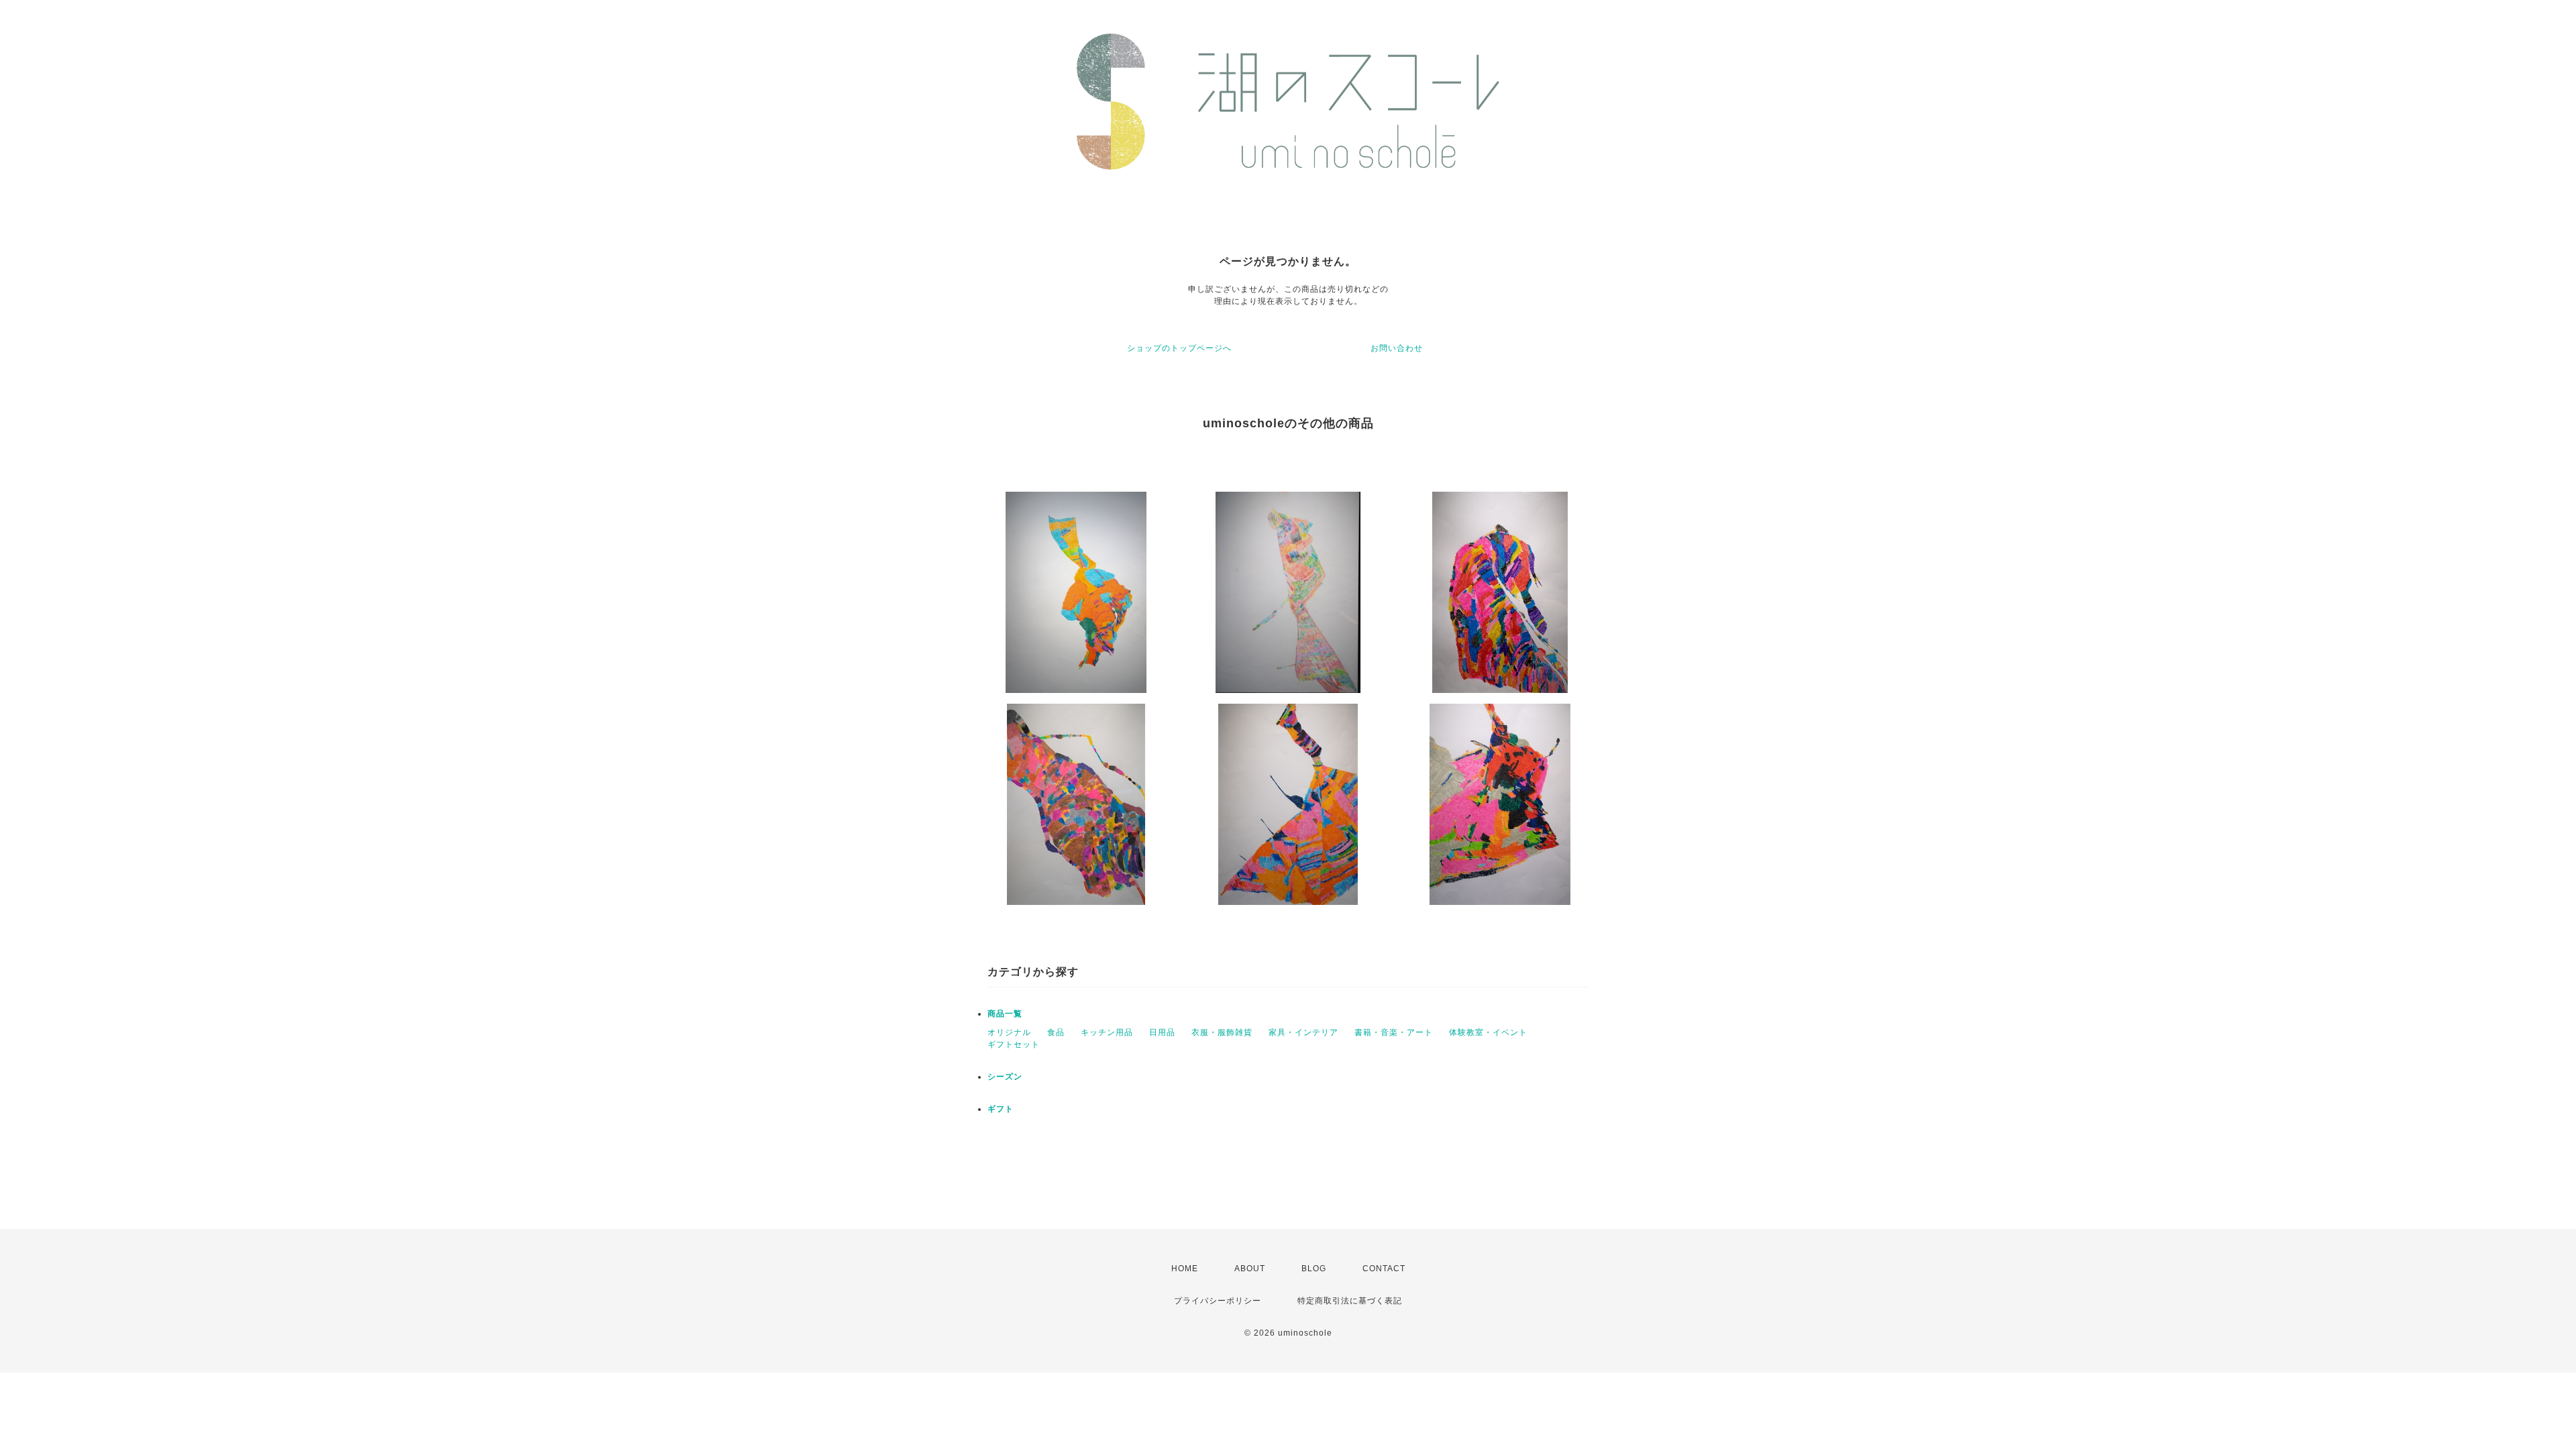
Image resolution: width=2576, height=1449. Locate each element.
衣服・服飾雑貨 (1222, 1032)
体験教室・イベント (1488, 1032)
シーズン (1005, 1077)
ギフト (1001, 1109)
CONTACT (1384, 1269)
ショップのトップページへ (1179, 348)
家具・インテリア (1303, 1032)
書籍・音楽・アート (1394, 1032)
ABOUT (1250, 1269)
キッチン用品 (1107, 1032)
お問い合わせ (1397, 348)
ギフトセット (1014, 1044)
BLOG (1314, 1269)
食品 (1056, 1032)
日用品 (1162, 1032)
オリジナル (1009, 1032)
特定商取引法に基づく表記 (1350, 1301)
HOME (1185, 1269)
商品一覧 (1005, 1014)
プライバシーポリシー (1218, 1301)
